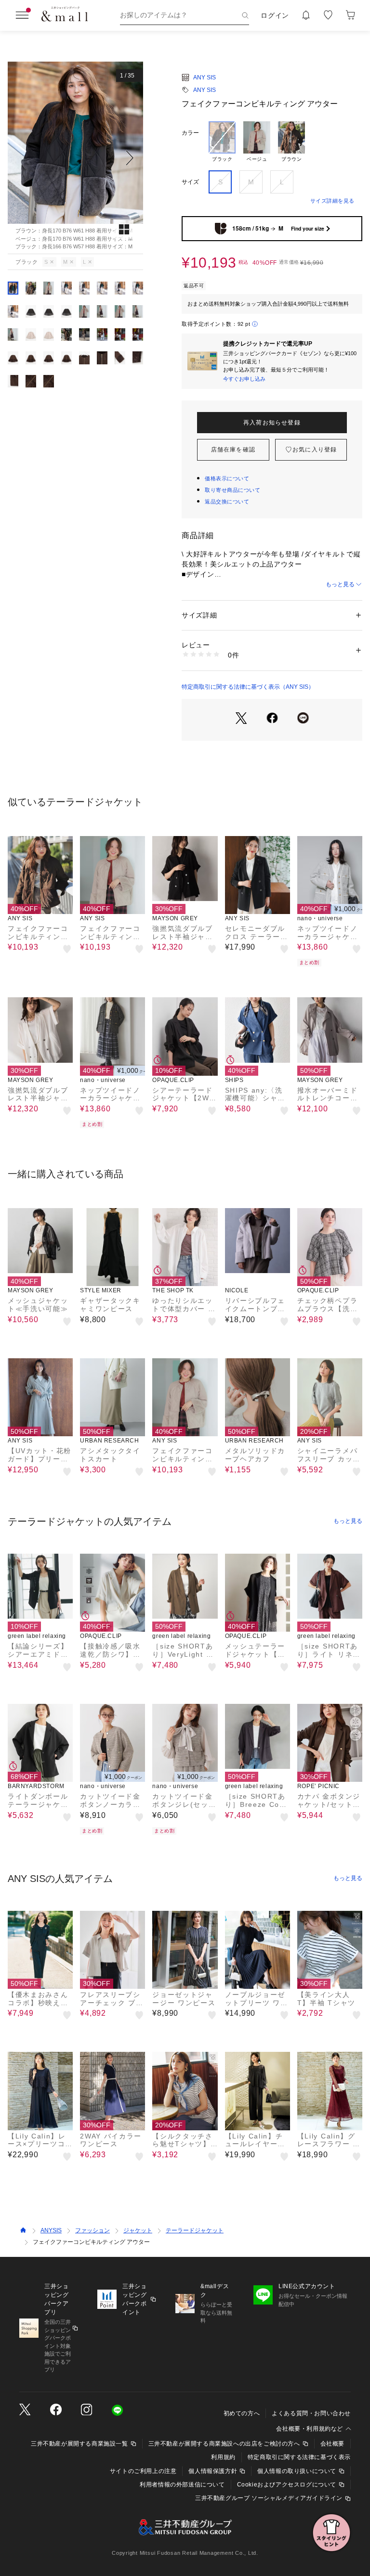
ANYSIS (51, 2230)
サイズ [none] (190, 182)
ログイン (275, 15)
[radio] (222, 142)
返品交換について (227, 502)
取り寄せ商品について (233, 490)
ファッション (92, 2230)
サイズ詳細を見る (332, 201)
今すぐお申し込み (244, 379)
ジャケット (138, 2230)
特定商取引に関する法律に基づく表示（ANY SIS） (248, 687)
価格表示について (227, 478)
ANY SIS (205, 77)
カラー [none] (190, 133)
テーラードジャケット (195, 2230)
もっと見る (340, 584)
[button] (75, 158)
